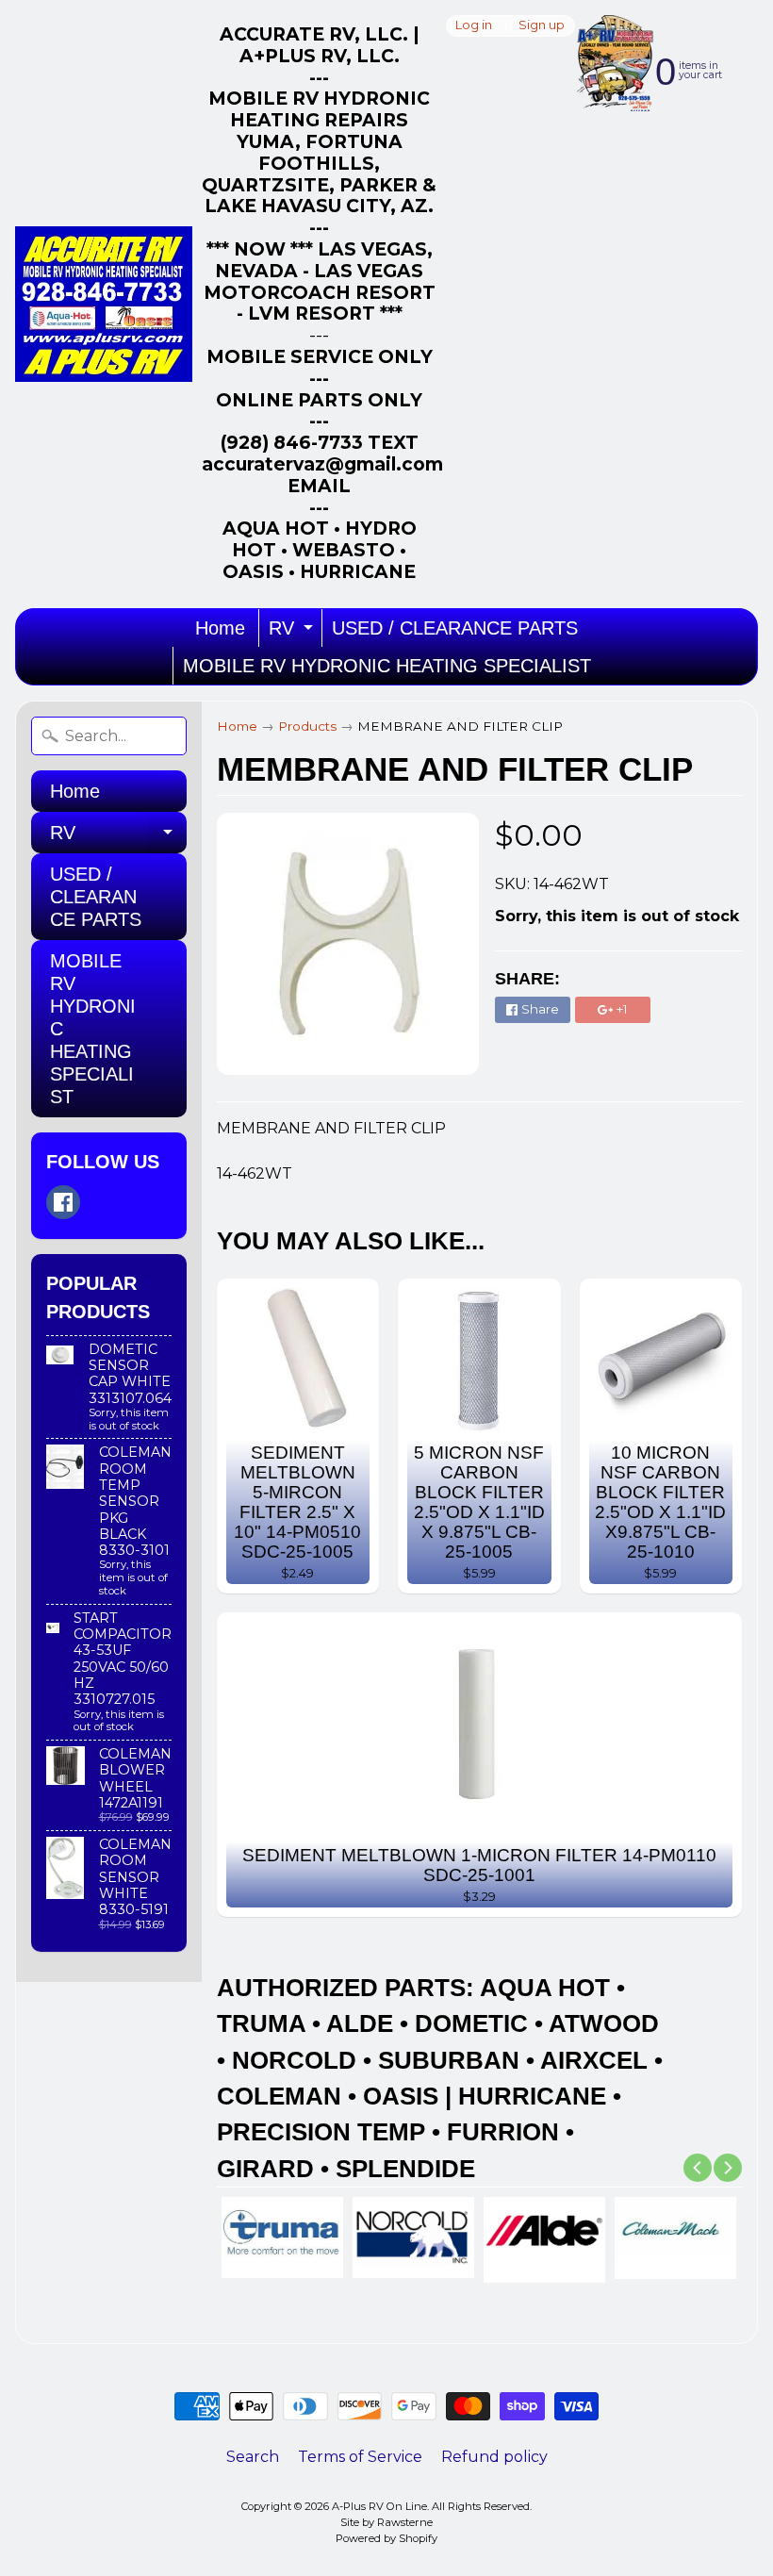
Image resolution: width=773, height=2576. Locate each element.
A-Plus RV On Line (379, 2506)
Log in (474, 26)
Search (253, 2457)
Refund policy (494, 2457)
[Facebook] (63, 1202)
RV (293, 632)
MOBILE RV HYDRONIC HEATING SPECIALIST (387, 666)
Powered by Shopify (386, 2538)
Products (307, 726)
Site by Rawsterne (386, 2522)
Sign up (542, 26)
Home (220, 628)
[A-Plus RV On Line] (104, 304)
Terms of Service (360, 2457)
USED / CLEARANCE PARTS (455, 628)
